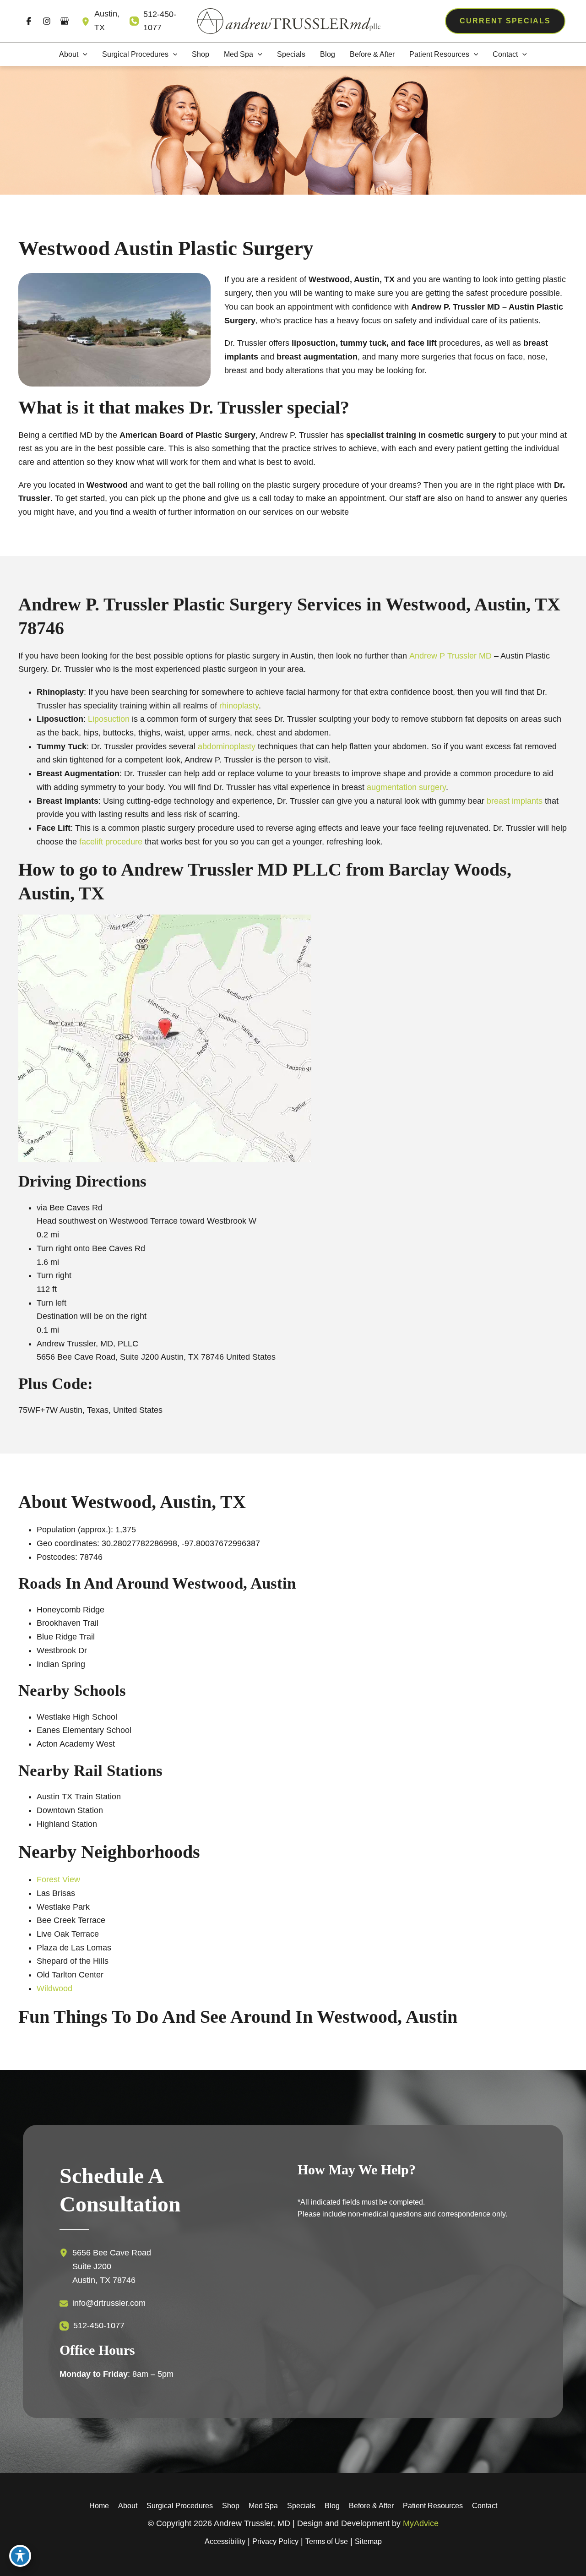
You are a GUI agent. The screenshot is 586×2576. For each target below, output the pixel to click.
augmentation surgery (405, 787)
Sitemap (368, 2541)
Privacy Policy (275, 2541)
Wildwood (54, 1988)
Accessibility (225, 2541)
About (128, 2506)
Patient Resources (433, 2506)
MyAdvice (421, 2523)
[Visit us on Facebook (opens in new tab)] (29, 21)
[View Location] (88, 21)
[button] (505, 21)
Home (99, 2506)
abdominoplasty (227, 746)
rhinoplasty (239, 706)
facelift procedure (111, 842)
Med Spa (263, 2506)
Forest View (58, 1879)
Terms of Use (327, 2541)
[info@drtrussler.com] (103, 2303)
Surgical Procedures (180, 2506)
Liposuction (109, 719)
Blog (332, 2506)
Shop (231, 2506)
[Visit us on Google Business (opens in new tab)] (64, 21)
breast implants (515, 801)
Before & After (371, 2506)
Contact (485, 2506)
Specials (301, 2506)
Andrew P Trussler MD (450, 656)
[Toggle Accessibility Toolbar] (20, 2556)
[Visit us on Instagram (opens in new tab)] (46, 21)
